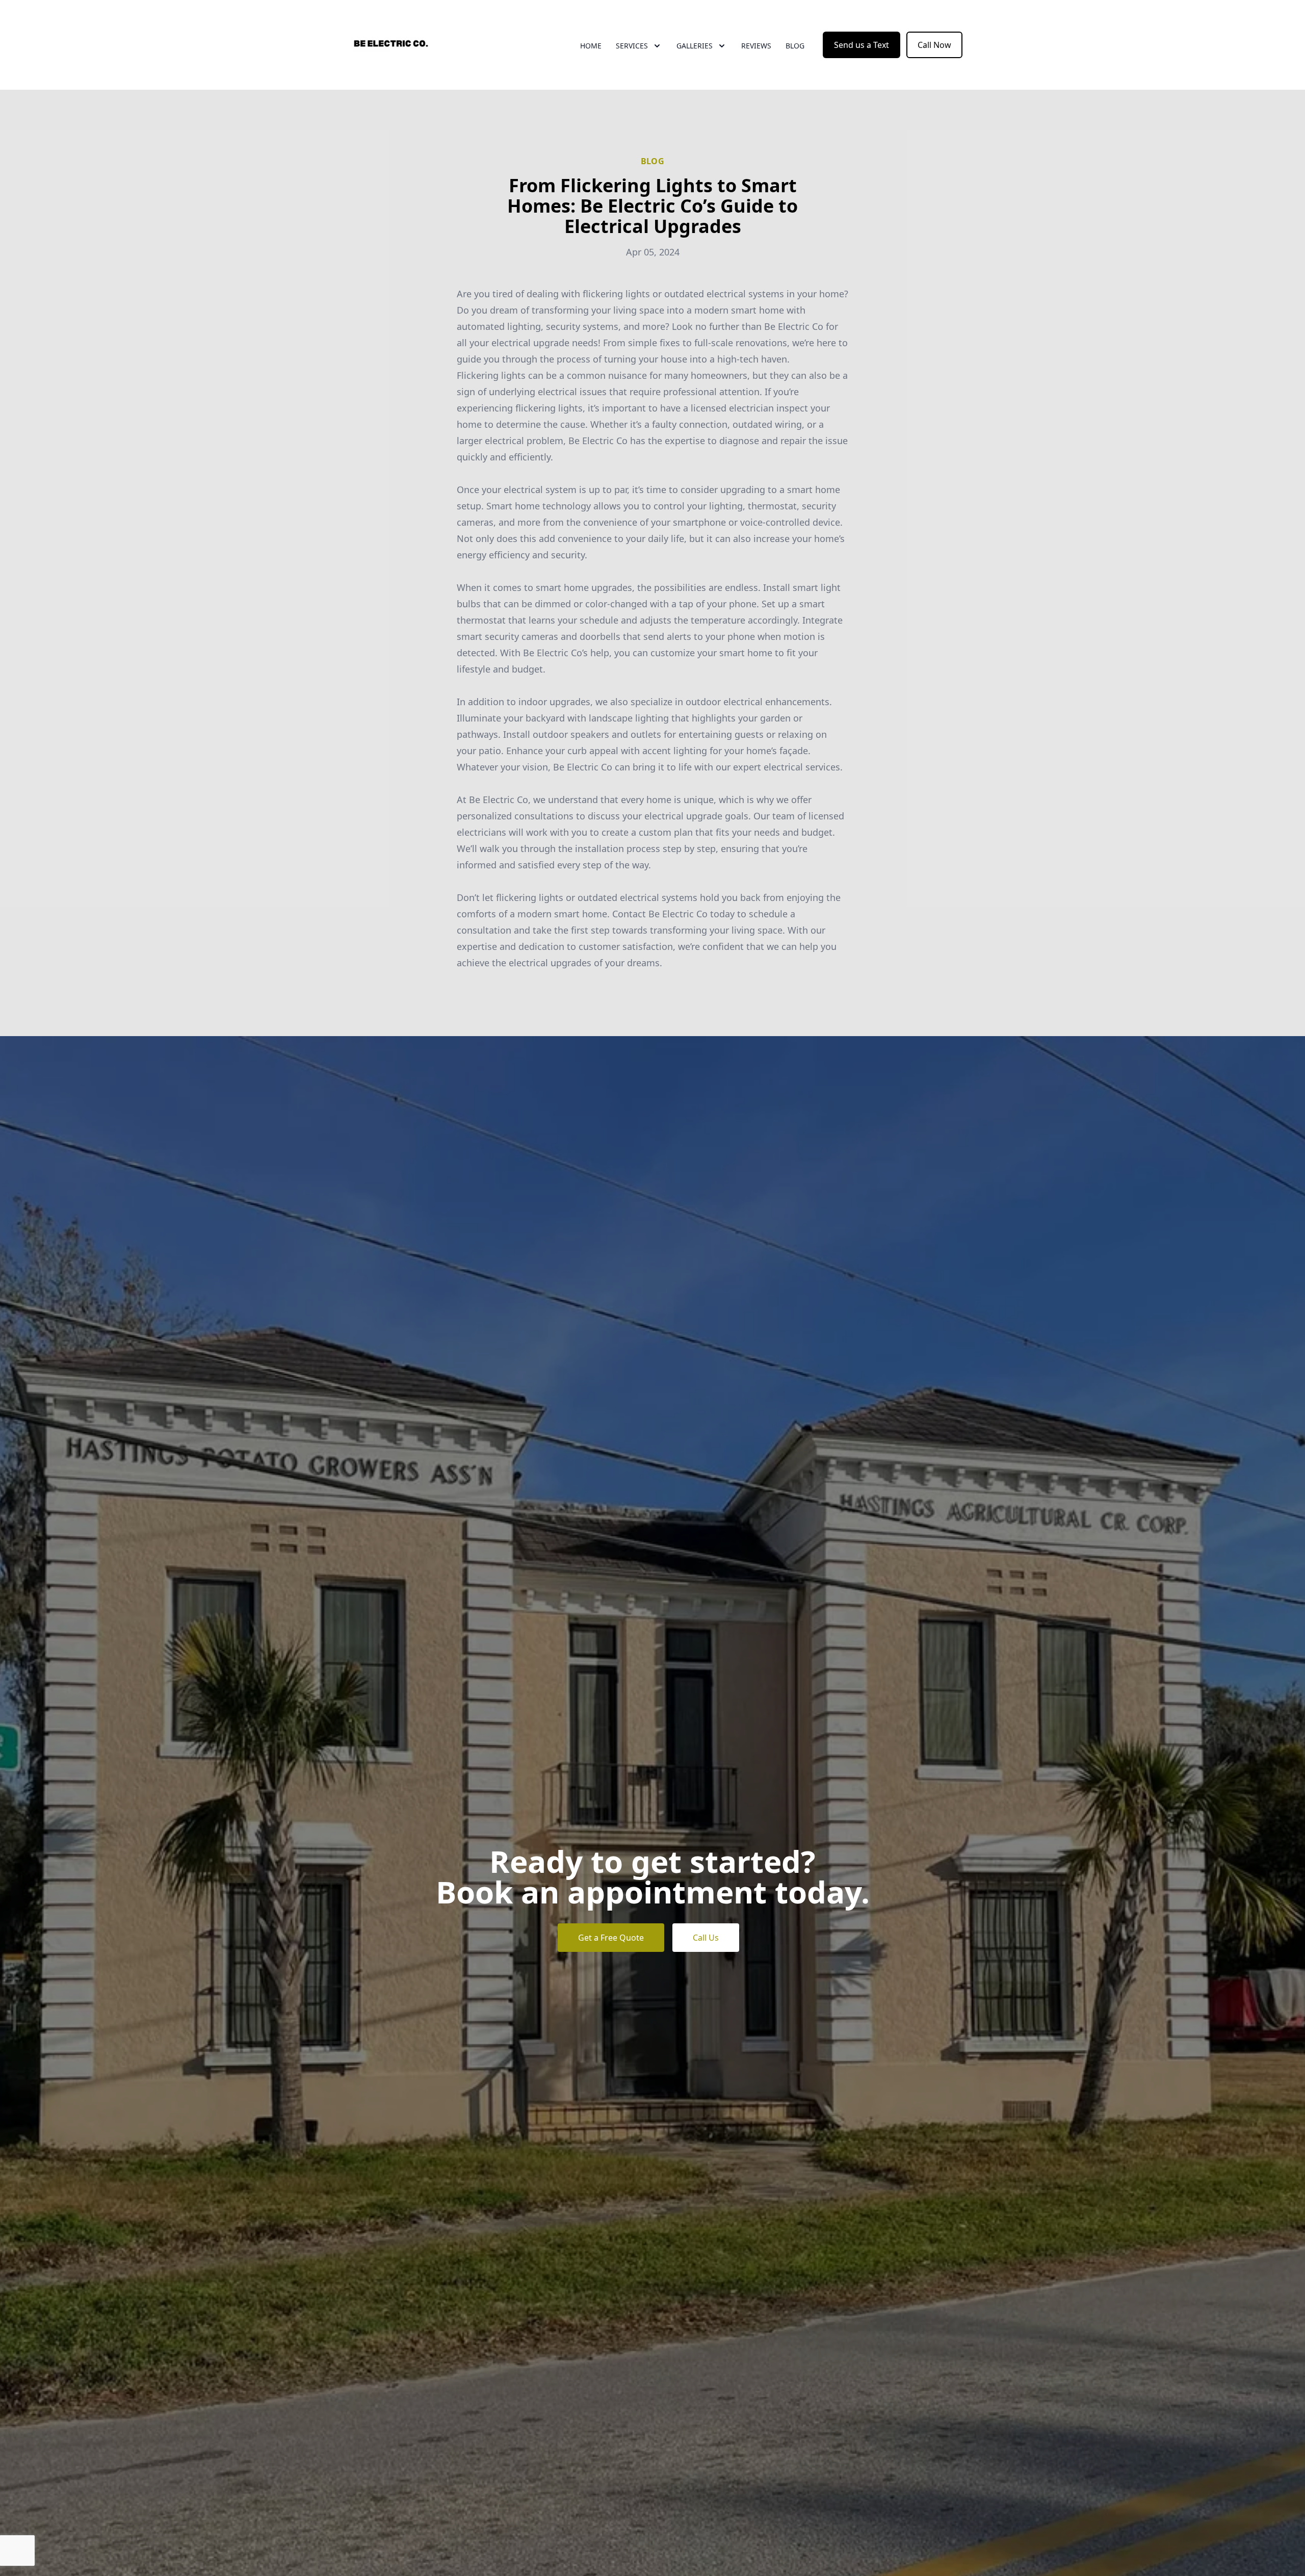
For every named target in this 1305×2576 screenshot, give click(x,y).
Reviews (756, 46)
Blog (795, 46)
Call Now (934, 45)
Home (591, 46)
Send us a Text (862, 45)
